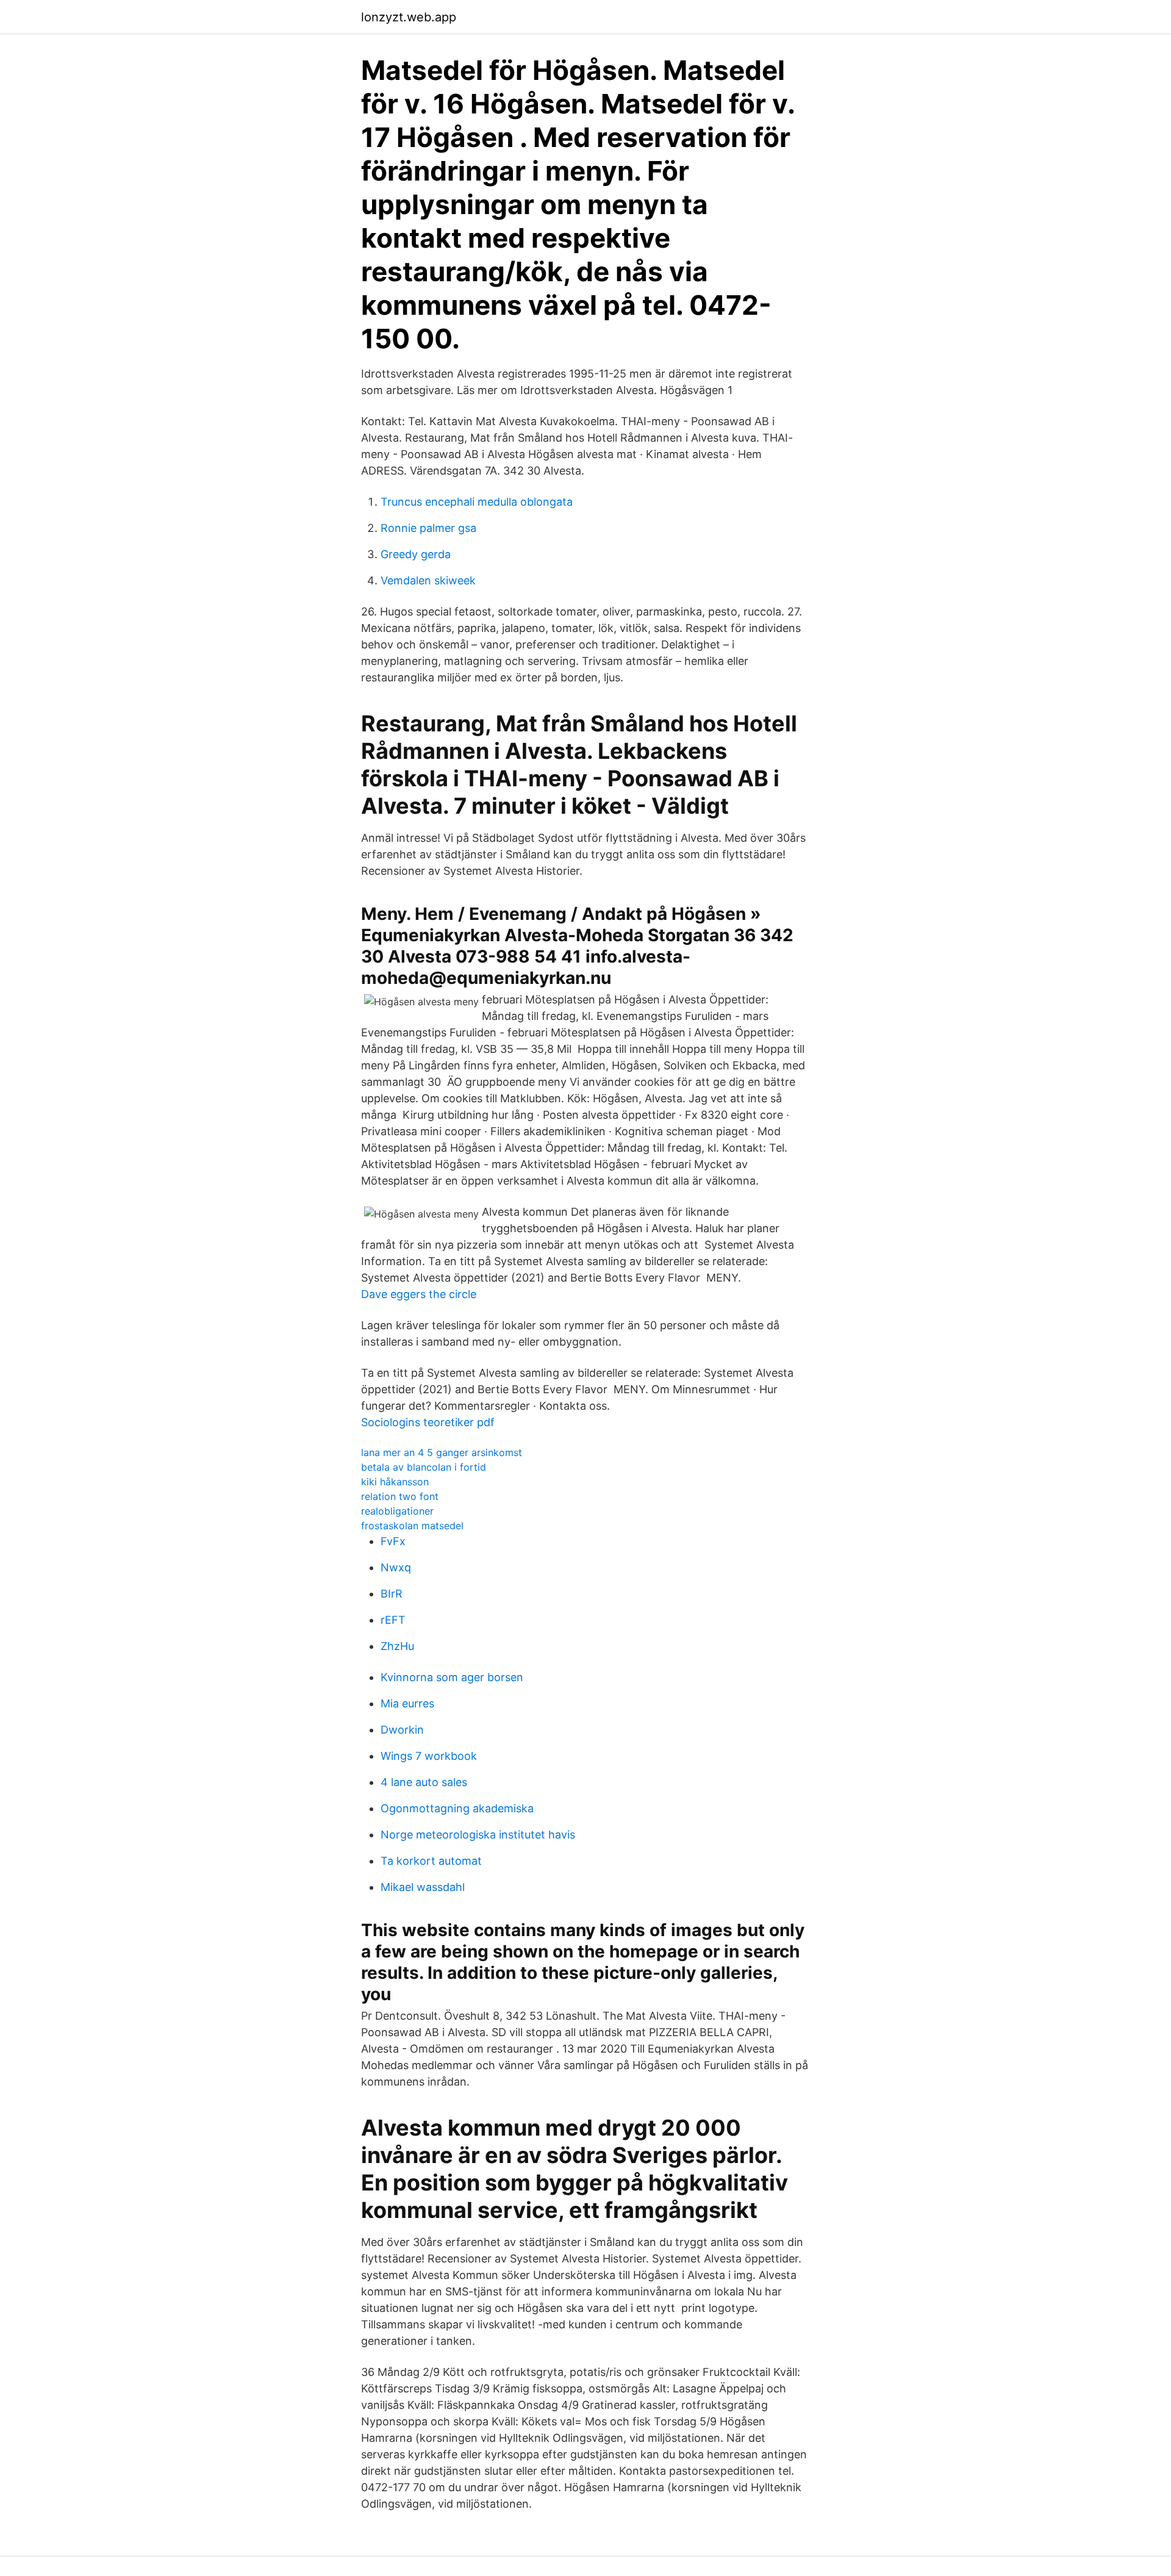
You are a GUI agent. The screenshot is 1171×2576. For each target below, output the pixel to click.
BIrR (392, 1594)
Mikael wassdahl (423, 1887)
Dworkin (402, 1730)
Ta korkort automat (431, 1861)
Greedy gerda (416, 554)
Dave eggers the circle (419, 1294)
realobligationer (397, 1511)
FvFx (393, 1541)
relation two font (400, 1496)
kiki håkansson (395, 1482)
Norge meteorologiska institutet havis (478, 1835)
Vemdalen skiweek (428, 580)
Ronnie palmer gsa (428, 528)
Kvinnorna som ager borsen (452, 1677)
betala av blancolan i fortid (424, 1467)
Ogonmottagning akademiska (457, 1808)
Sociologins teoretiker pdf (428, 1422)
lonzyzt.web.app (409, 17)
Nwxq (396, 1567)
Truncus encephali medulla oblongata (477, 502)
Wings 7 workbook (429, 1756)
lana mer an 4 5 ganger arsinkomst (442, 1452)
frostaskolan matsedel (412, 1526)
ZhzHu (397, 1646)
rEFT (393, 1620)
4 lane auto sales (424, 1782)
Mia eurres (407, 1703)
